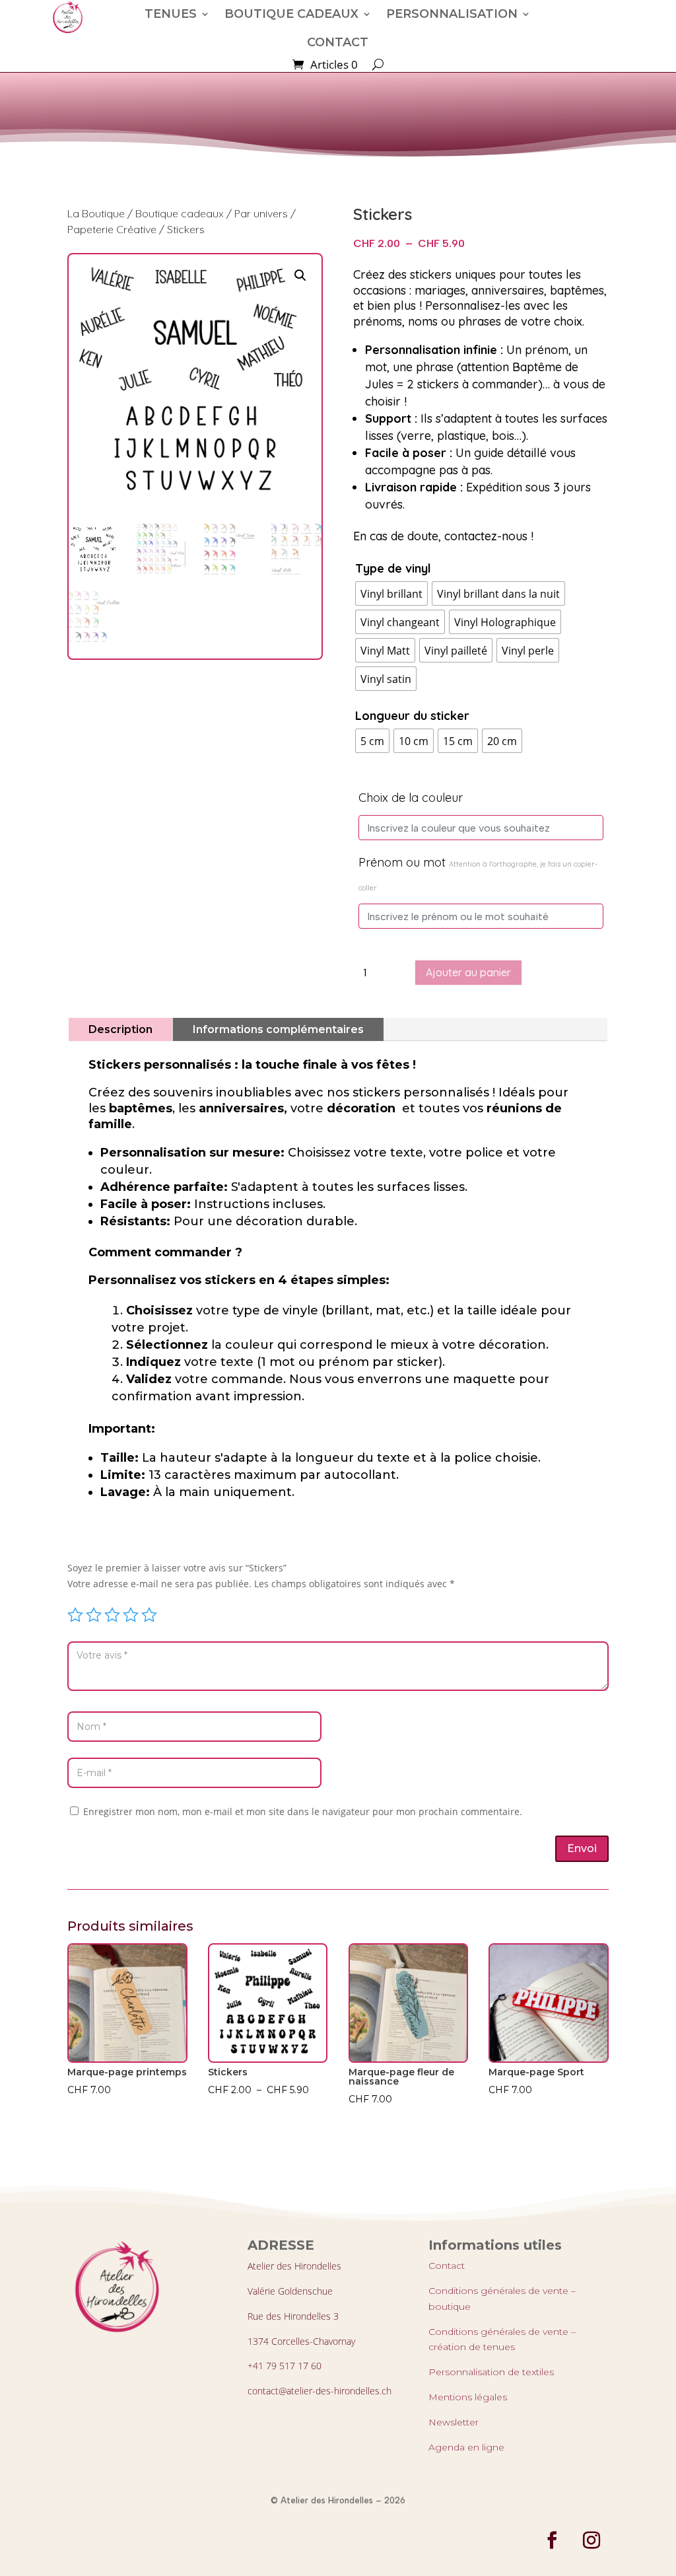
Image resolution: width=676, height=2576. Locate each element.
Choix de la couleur (411, 798)
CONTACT (338, 42)
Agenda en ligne (466, 2447)
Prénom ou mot (478, 874)
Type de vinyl (393, 568)
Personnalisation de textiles (491, 2372)
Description (120, 1029)
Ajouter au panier (468, 972)
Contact (447, 2266)
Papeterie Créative (112, 229)
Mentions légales (468, 2397)
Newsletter (454, 2422)
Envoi (582, 1848)
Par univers (261, 213)
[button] (300, 275)
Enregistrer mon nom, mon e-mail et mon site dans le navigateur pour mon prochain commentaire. (303, 1811)
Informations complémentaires (278, 1029)
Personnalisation (452, 14)
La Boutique (96, 213)
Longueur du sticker (412, 716)
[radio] (391, 593)
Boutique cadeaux (291, 14)
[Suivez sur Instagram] (591, 2540)
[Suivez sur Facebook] (552, 2540)
